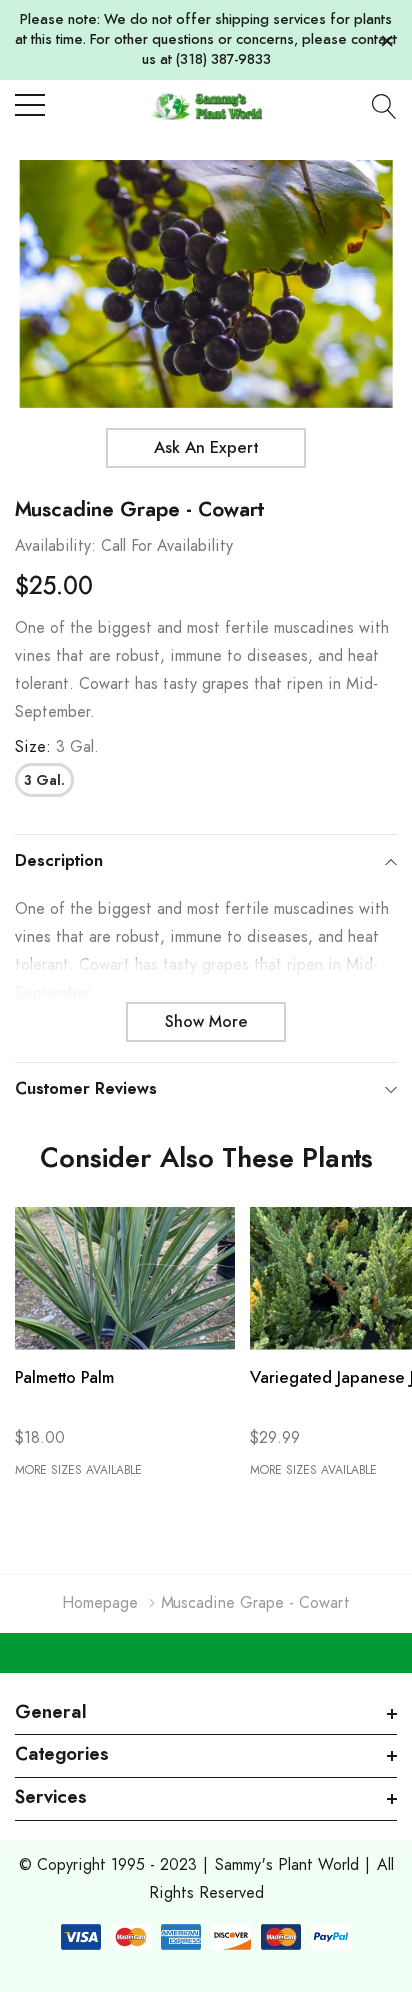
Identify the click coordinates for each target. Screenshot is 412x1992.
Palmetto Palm (64, 1378)
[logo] (206, 105)
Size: (57, 747)
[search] (384, 106)
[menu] (30, 105)
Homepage (100, 1603)
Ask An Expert (206, 448)
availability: (55, 546)
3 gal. (44, 781)
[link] (125, 1278)
